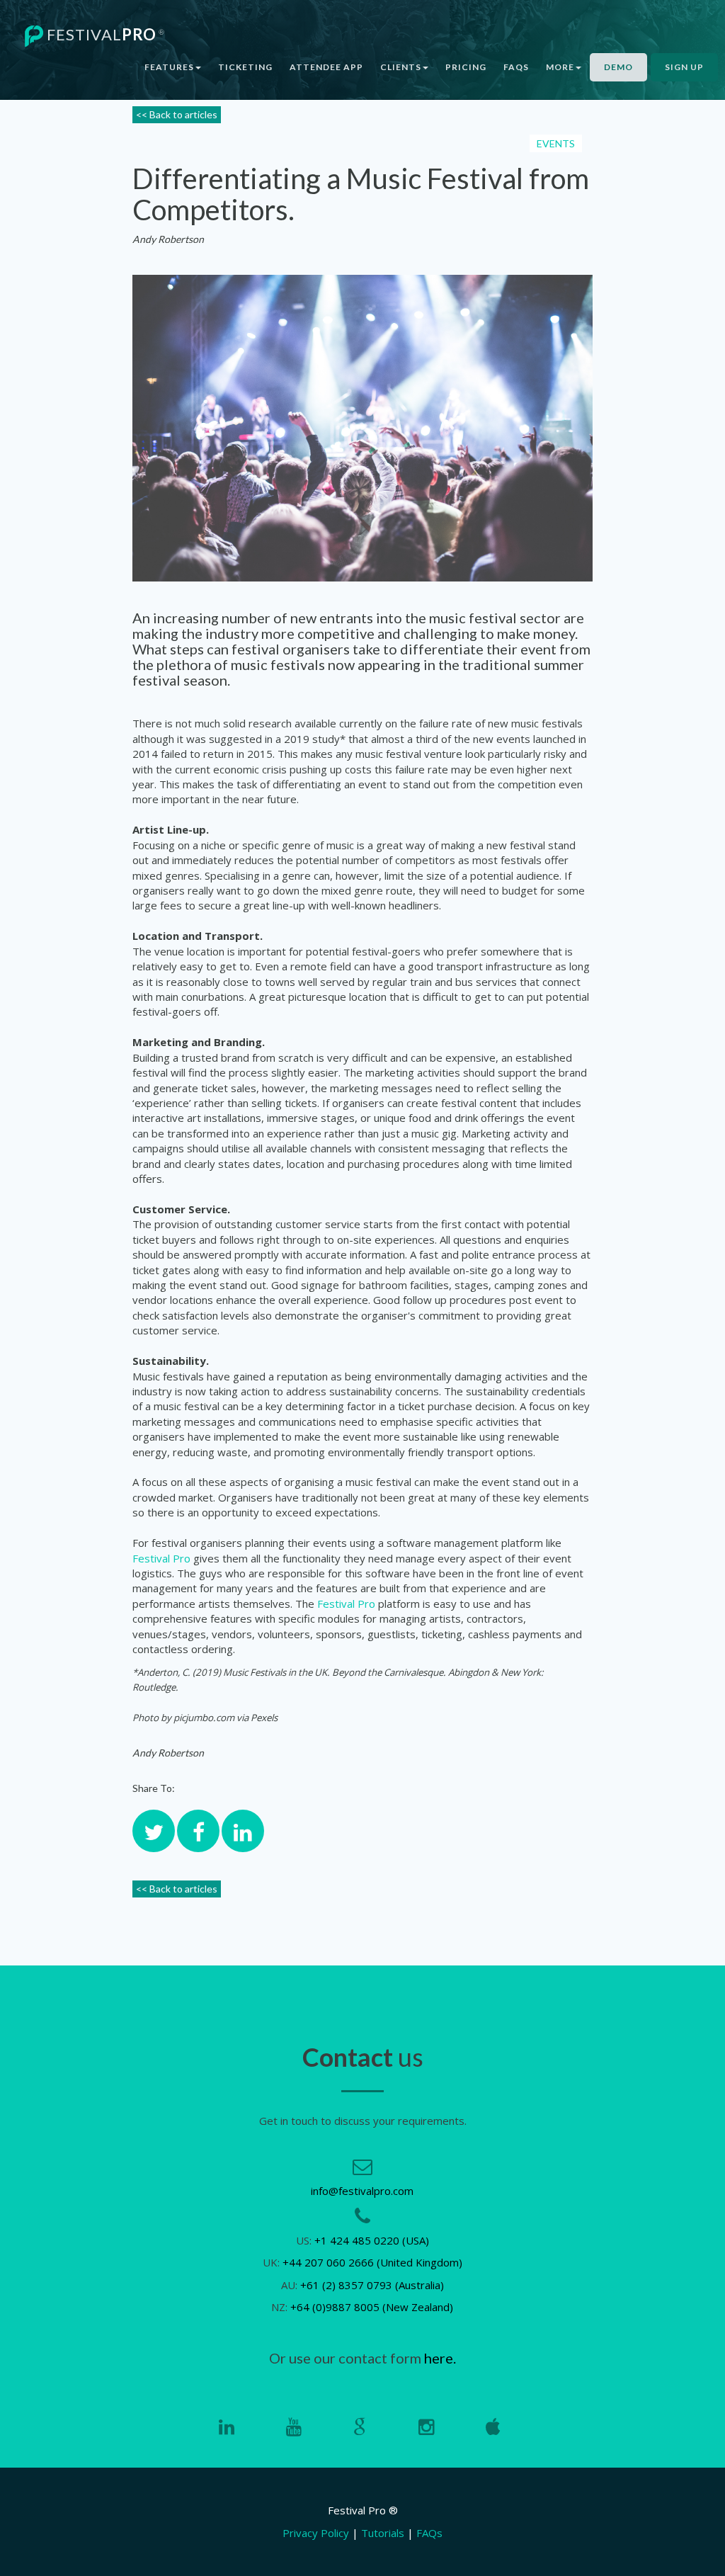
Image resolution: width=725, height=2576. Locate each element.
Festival (104, 34)
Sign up (684, 67)
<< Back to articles (177, 114)
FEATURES (169, 67)
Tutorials (383, 2533)
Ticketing (245, 67)
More (560, 67)
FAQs (516, 67)
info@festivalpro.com (362, 2191)
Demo (618, 67)
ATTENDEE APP (326, 67)
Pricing (466, 67)
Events (556, 143)
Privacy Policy (316, 2533)
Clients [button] (401, 67)
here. (440, 2358)
